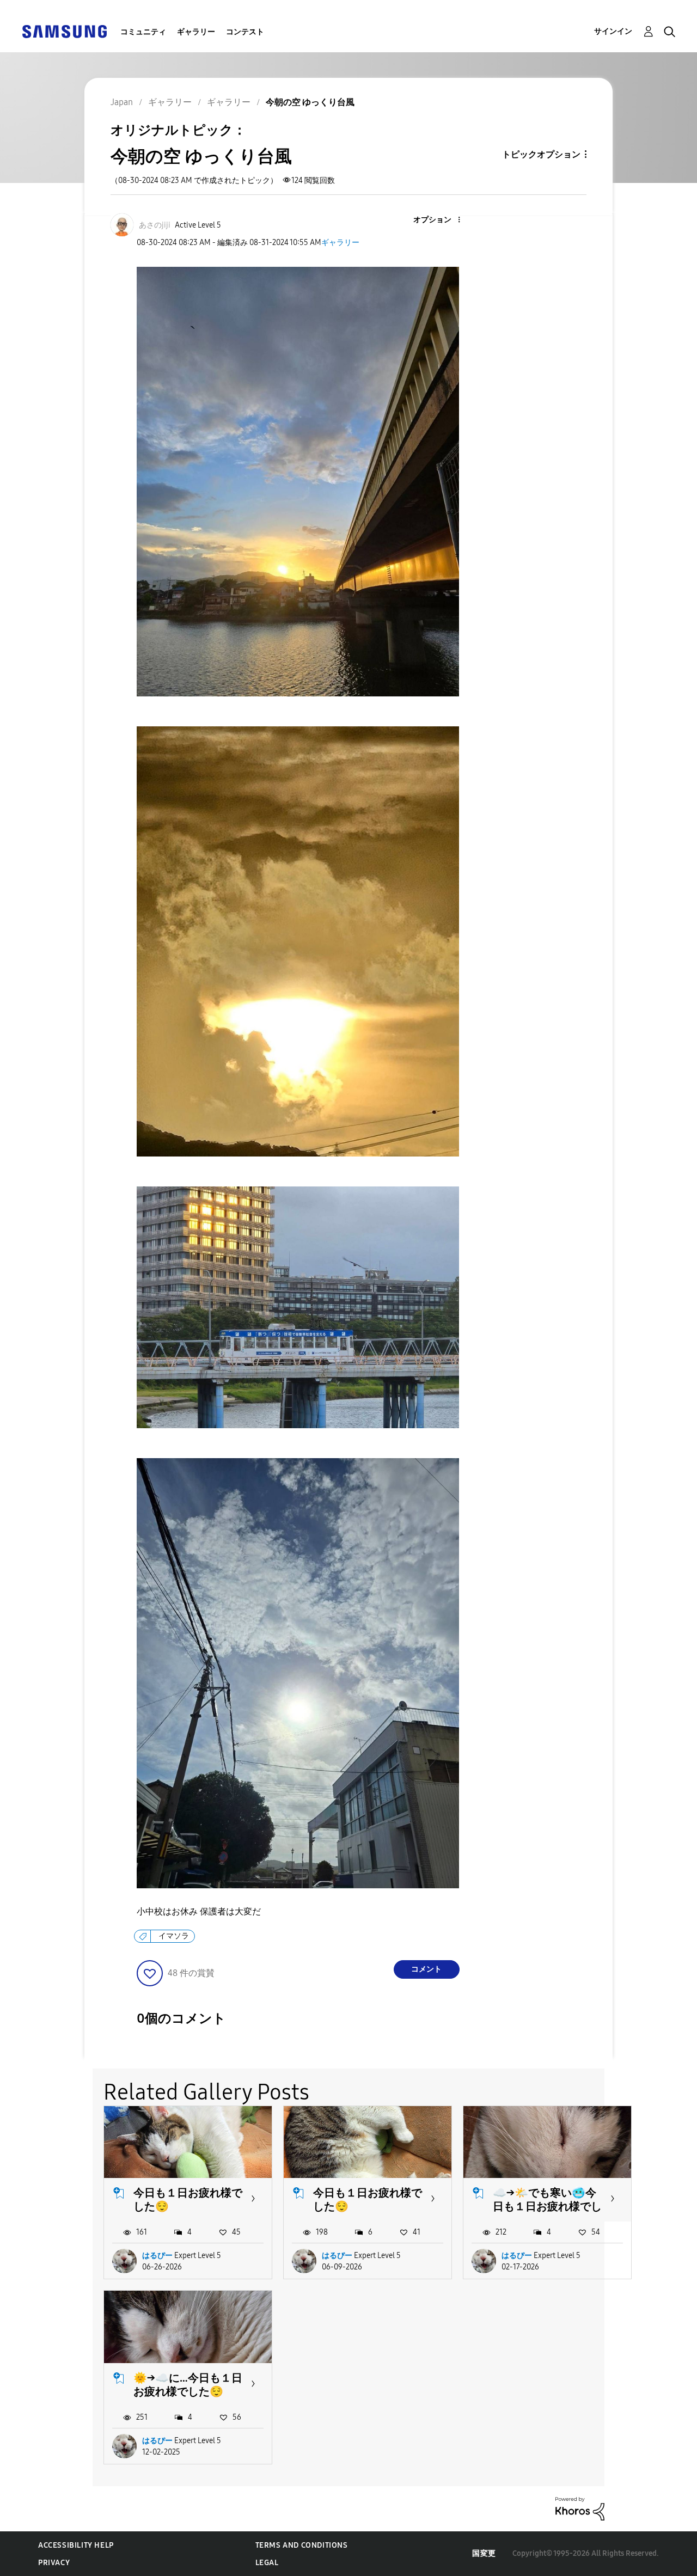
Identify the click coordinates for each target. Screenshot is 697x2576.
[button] (441, 220)
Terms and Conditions (302, 2545)
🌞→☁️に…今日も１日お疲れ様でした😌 (188, 2385)
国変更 (484, 2553)
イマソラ (174, 1936)
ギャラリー (196, 32)
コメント (426, 1969)
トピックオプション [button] (541, 154)
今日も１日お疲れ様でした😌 (188, 2199)
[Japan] (64, 31)
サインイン (613, 31)
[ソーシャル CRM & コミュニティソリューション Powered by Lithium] (580, 2508)
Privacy (54, 2563)
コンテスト (245, 32)
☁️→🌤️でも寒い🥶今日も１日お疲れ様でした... (547, 2206)
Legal (267, 2563)
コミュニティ (143, 32)
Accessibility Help (76, 2545)
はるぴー (157, 2256)
